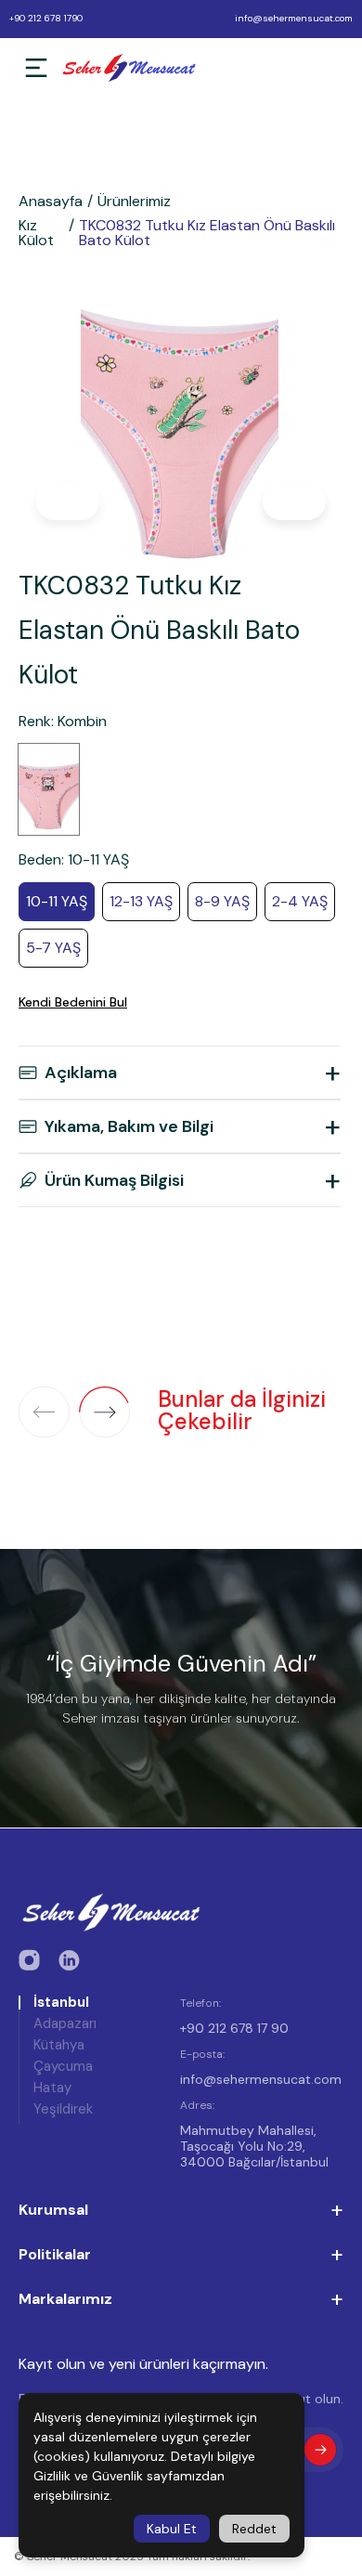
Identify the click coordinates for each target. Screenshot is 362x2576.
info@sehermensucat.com (294, 19)
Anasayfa (51, 202)
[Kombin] (49, 789)
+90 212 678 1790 (46, 19)
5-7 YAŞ (53, 948)
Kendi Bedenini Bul (73, 1002)
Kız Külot (36, 233)
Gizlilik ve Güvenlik (88, 2476)
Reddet (254, 2529)
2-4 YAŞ (300, 901)
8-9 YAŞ (222, 901)
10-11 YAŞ (57, 901)
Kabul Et (172, 2529)
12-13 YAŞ (141, 901)
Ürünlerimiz (134, 202)
